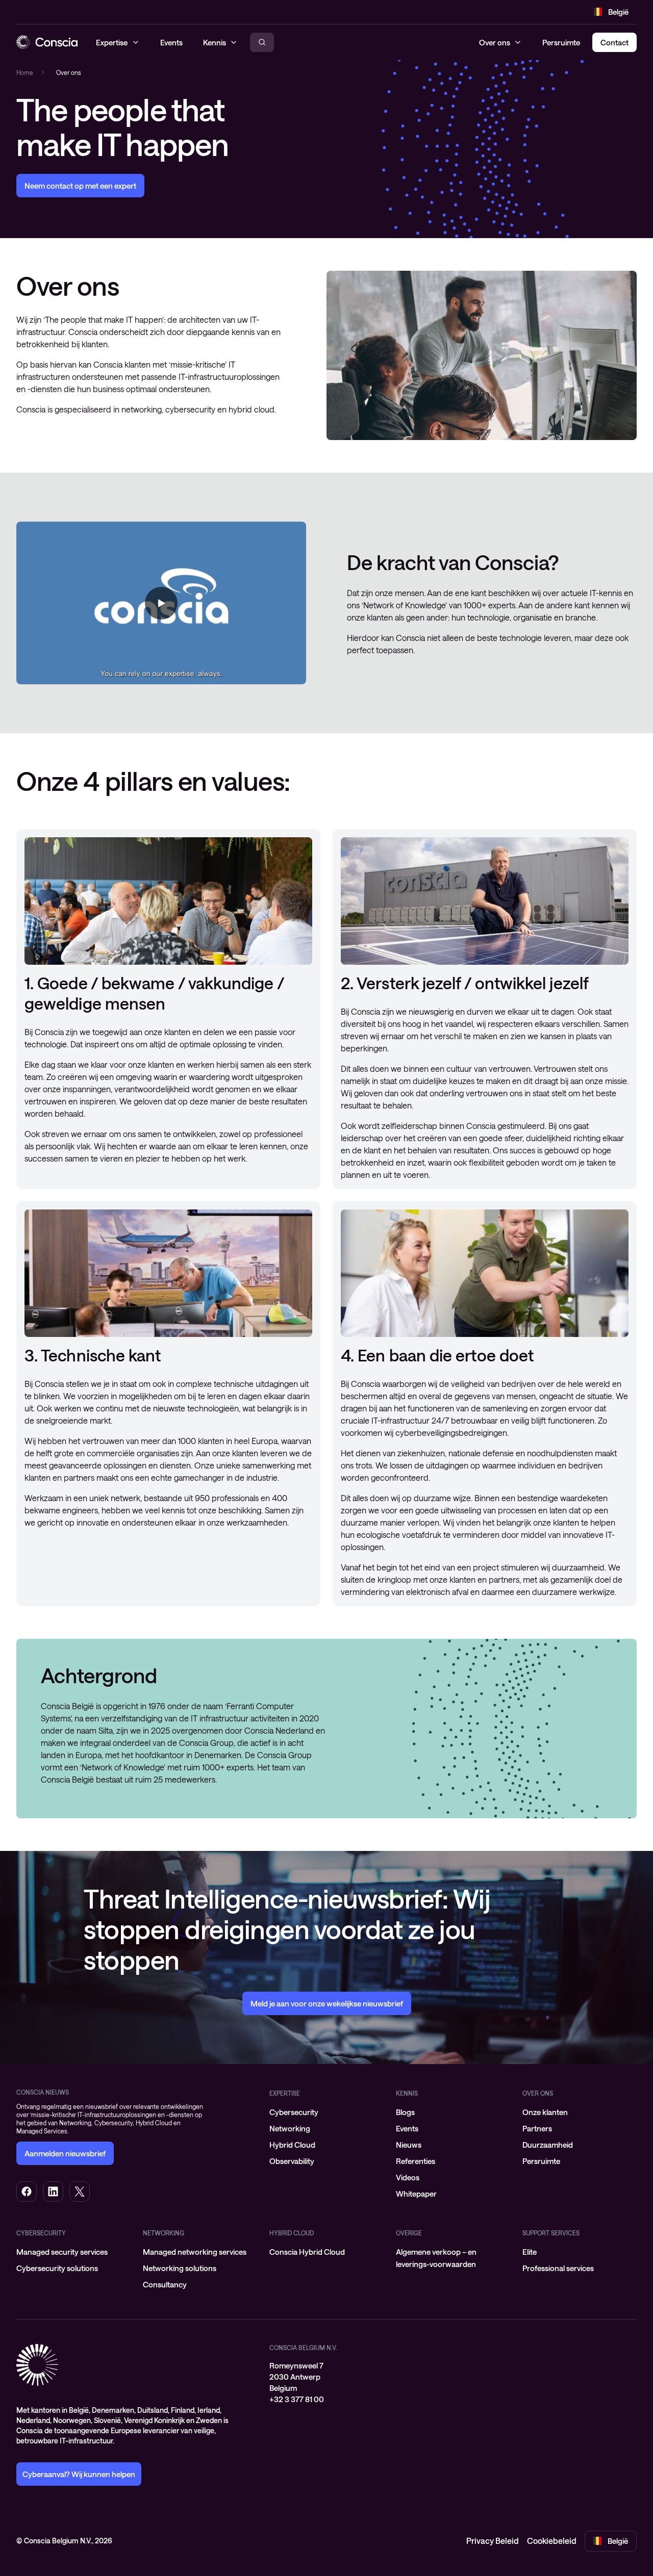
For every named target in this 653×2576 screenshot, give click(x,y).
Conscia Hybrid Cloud (307, 2252)
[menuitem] (326, 2112)
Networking (290, 2128)
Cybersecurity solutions (57, 2268)
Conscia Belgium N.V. (303, 2348)
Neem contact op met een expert (80, 186)
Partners (537, 2128)
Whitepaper (416, 2194)
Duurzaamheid (548, 2145)
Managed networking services (195, 2252)
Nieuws (409, 2145)
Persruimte (561, 42)
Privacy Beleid (493, 2541)
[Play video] (161, 603)
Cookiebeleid (552, 2541)
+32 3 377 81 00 (297, 2399)
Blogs (405, 2112)
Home (25, 72)
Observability (292, 2161)
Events (407, 2128)
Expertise (285, 2093)
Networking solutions (180, 2268)
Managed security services (62, 2252)
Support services (551, 2233)
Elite (530, 2252)
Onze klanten (545, 2112)
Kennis (407, 2093)
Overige (409, 2233)
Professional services (558, 2268)
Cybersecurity (294, 2112)
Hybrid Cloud (292, 2145)
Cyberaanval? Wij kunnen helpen (79, 2474)
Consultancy (165, 2284)
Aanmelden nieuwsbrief (65, 2153)
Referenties (416, 2161)
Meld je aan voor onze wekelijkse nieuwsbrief (327, 2003)
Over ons (495, 42)
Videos (408, 2177)
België (618, 12)
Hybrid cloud (292, 2233)
